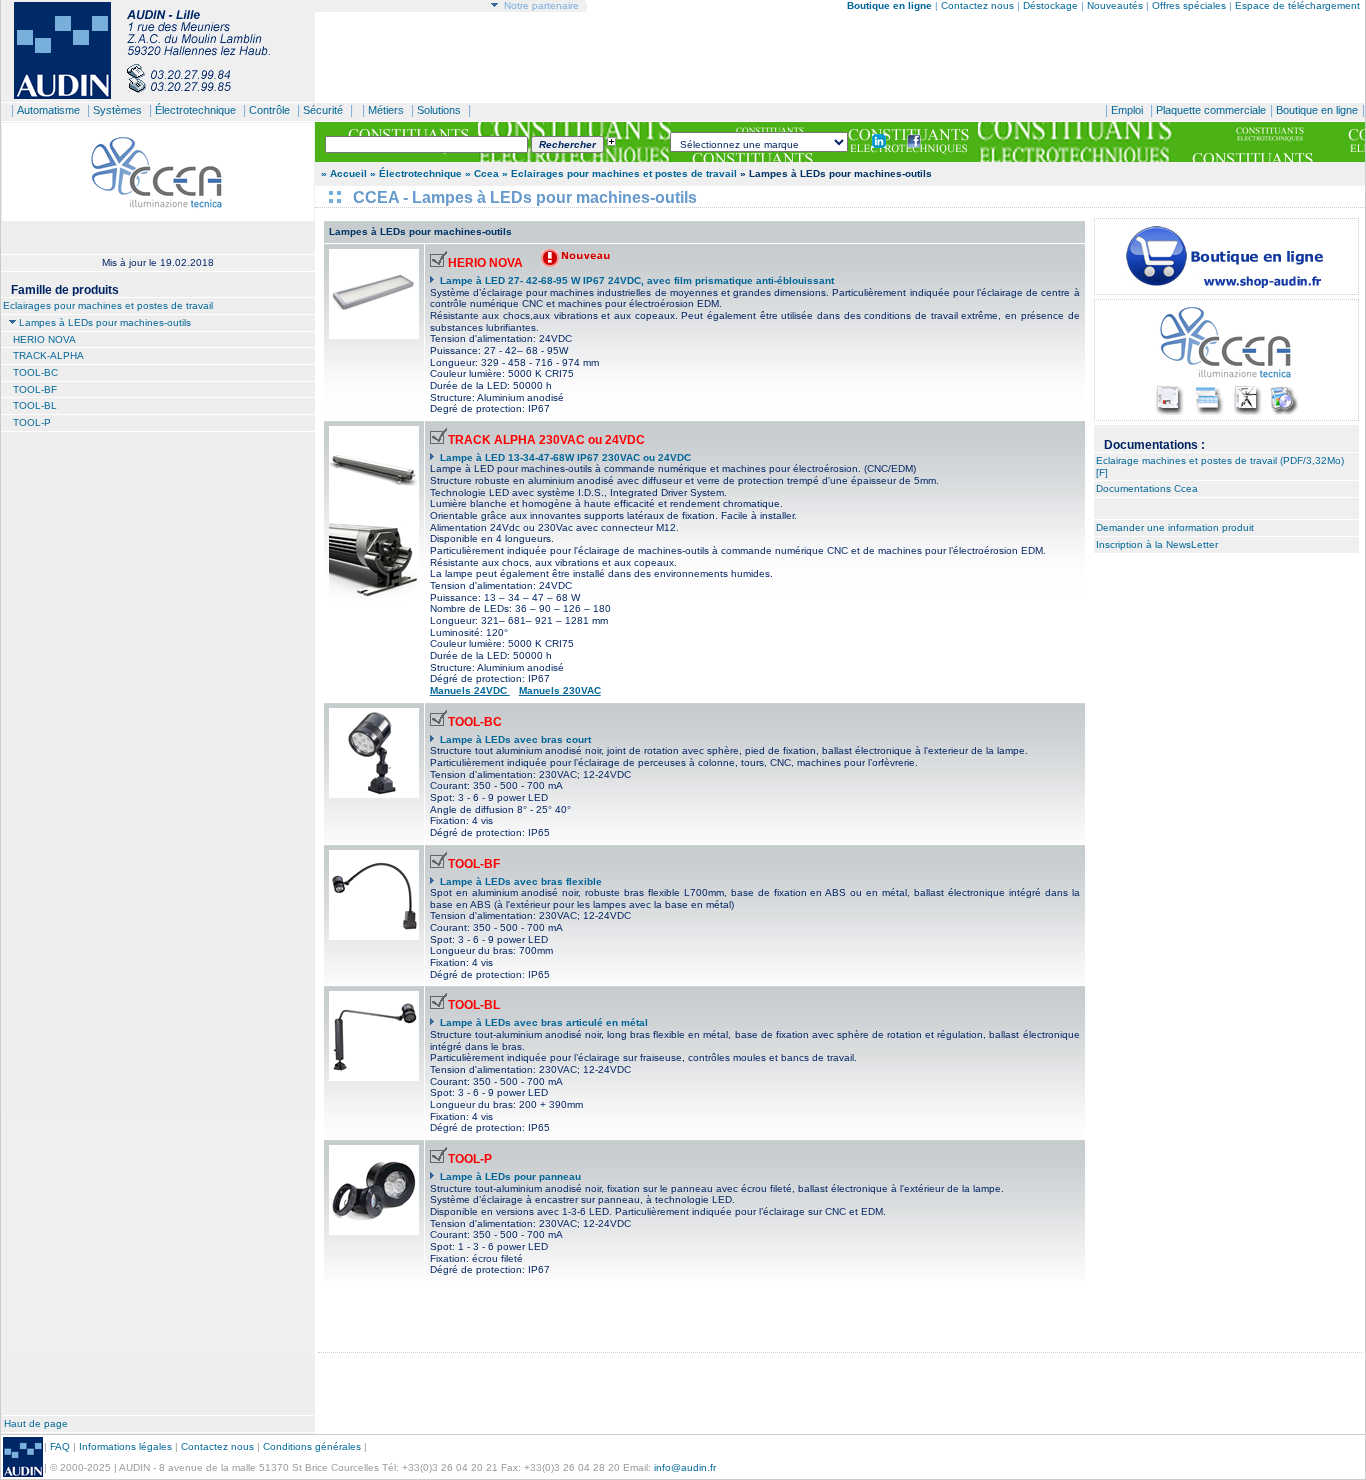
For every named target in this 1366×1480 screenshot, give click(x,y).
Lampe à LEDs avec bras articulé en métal (544, 1022)
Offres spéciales (1190, 5)
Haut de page (36, 1423)
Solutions (439, 110)
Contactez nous (977, 5)
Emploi (1127, 110)
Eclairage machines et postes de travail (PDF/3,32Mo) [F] (1220, 466)
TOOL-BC (35, 372)
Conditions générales (312, 1446)
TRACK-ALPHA (48, 355)
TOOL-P (32, 422)
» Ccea (482, 173)
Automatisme (48, 110)
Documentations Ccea (1147, 488)
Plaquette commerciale (1211, 110)
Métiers (386, 110)
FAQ (60, 1446)
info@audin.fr (685, 1467)
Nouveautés (1115, 5)
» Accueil (344, 173)
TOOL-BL (35, 405)
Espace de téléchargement (1297, 5)
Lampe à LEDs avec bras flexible (521, 881)
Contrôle (269, 110)
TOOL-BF (35, 389)
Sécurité (323, 110)
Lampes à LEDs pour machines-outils (105, 322)
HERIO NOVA (44, 339)
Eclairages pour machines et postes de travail (108, 305)
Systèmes (117, 110)
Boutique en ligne (1317, 110)
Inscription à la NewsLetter (1157, 544)
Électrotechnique (195, 110)
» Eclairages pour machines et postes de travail (619, 173)
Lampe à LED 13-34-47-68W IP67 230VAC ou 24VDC (565, 457)
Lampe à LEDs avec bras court (515, 739)
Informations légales (125, 1446)
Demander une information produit (1175, 527)
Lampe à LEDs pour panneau (510, 1176)
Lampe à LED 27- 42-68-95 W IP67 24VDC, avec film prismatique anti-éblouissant (637, 280)
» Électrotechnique (416, 173)
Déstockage (1050, 5)
